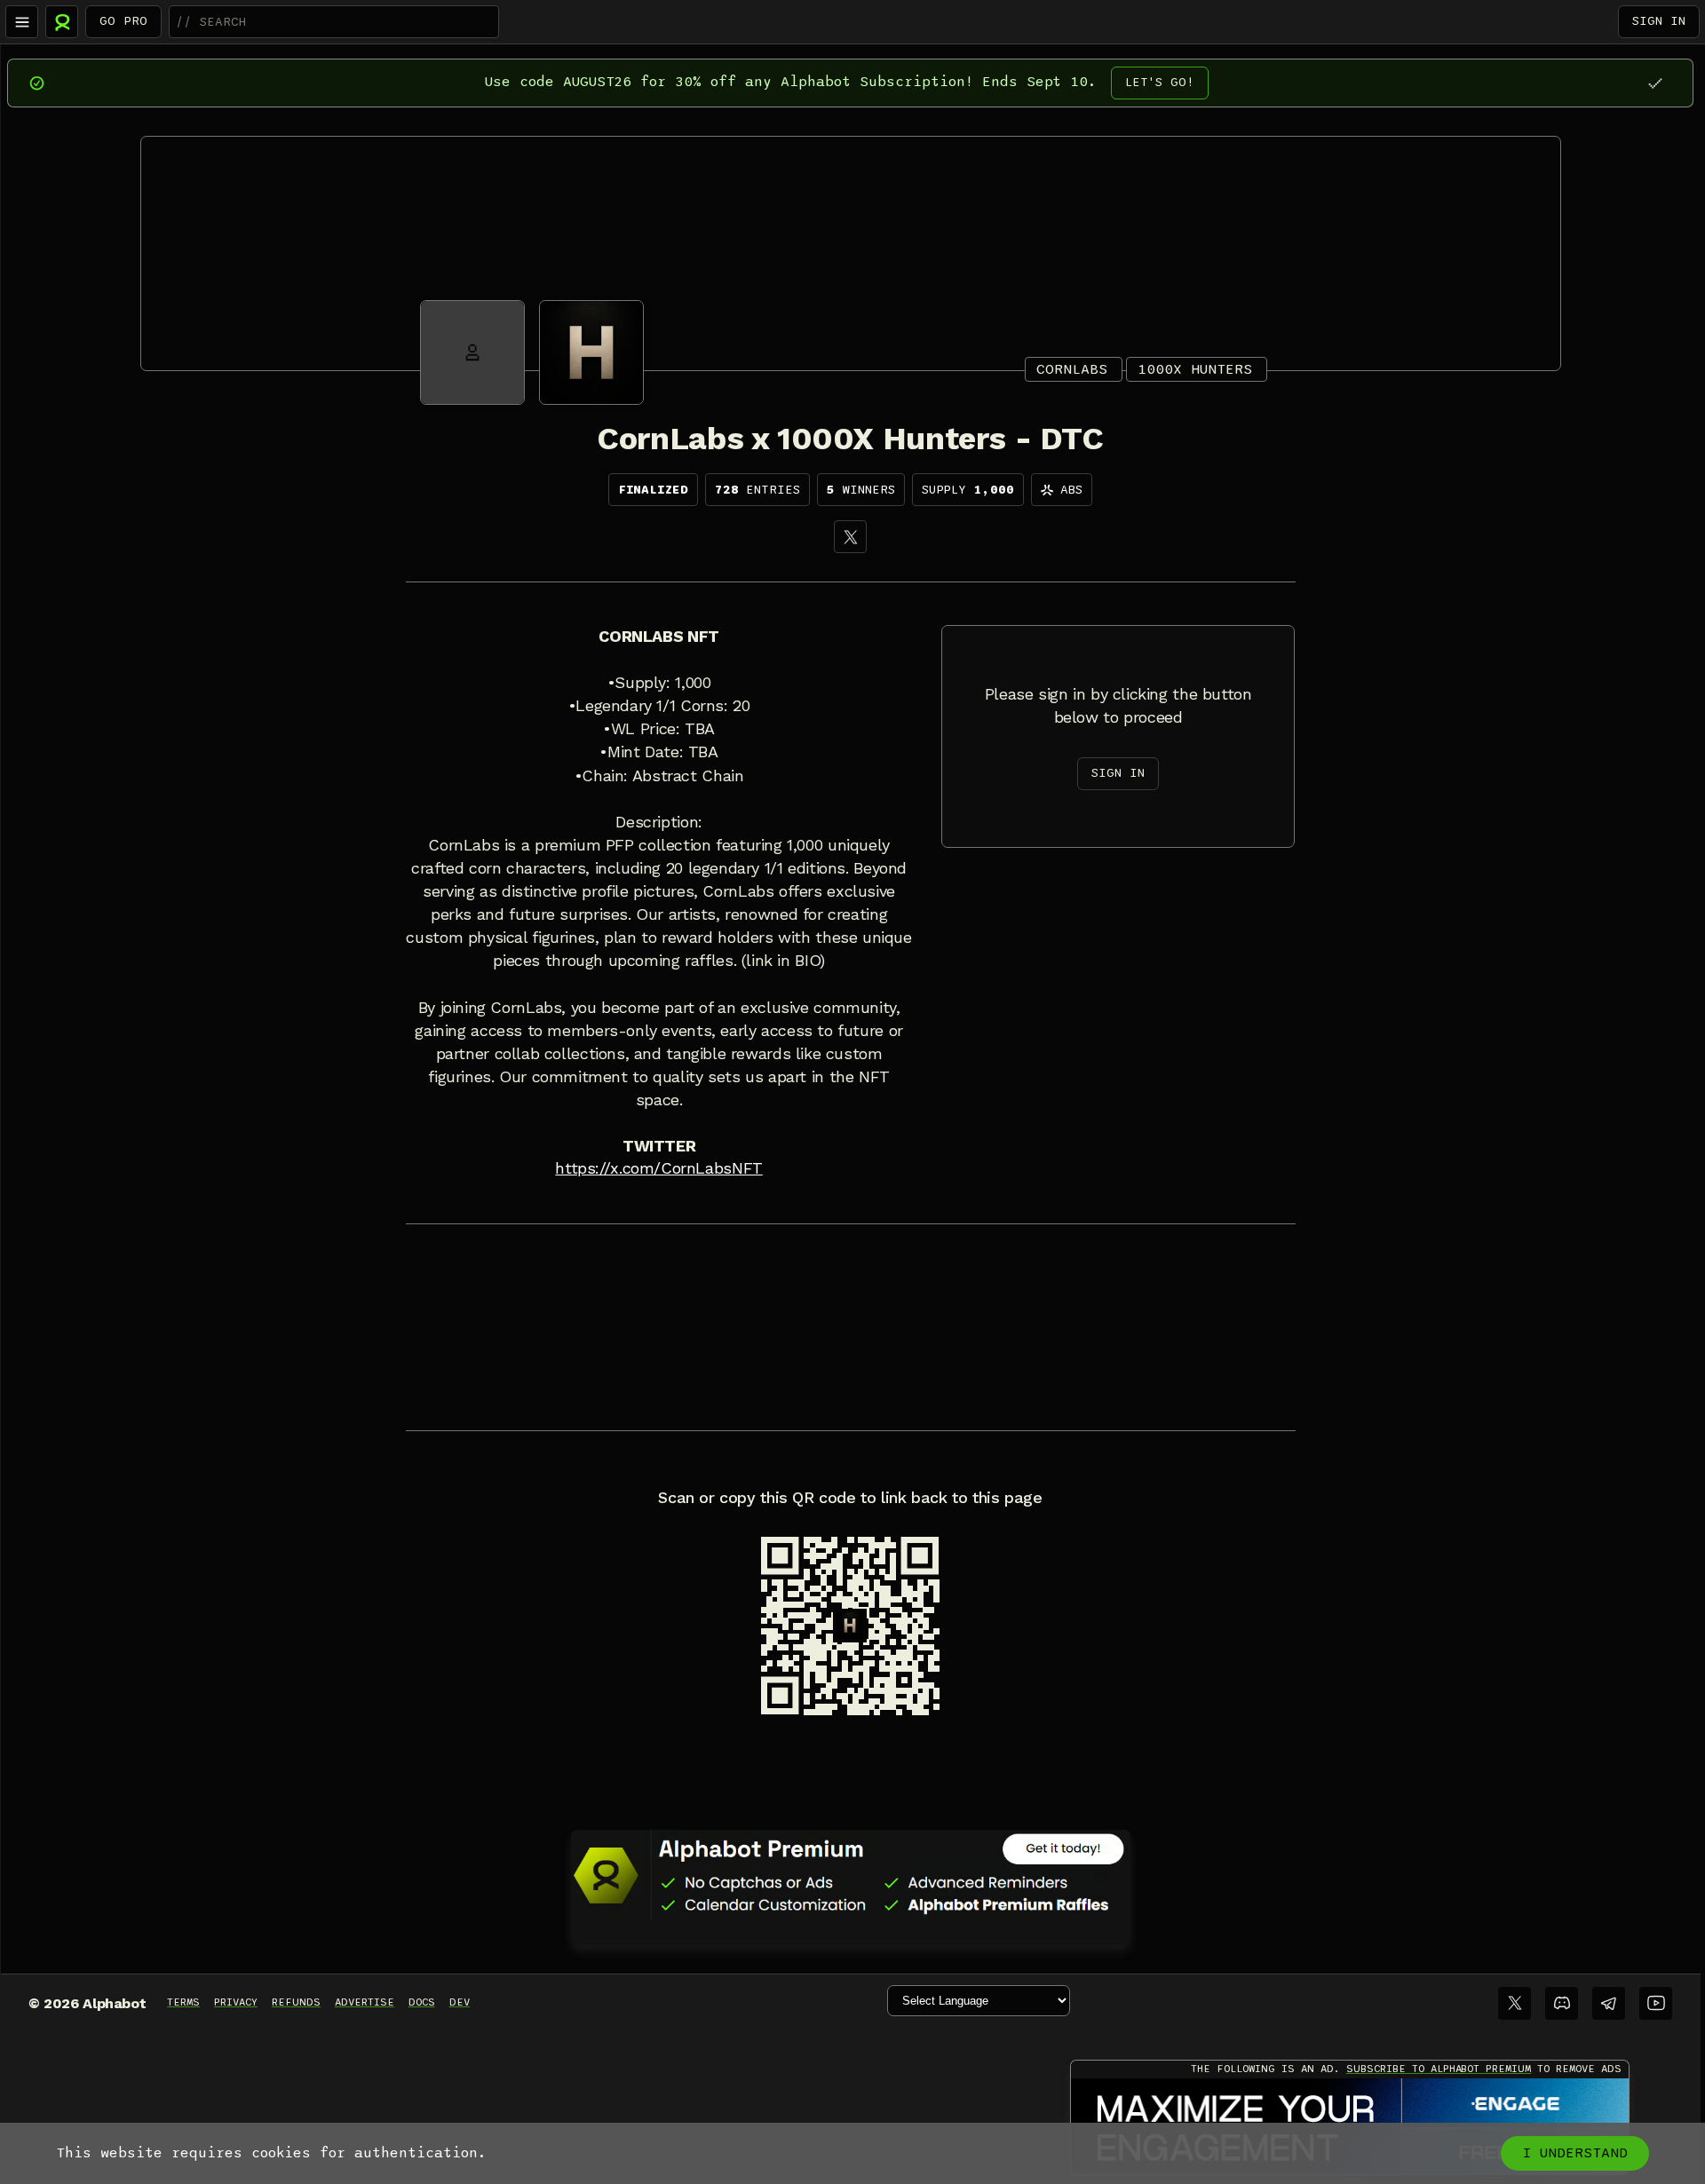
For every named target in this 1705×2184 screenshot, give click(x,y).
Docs (422, 2002)
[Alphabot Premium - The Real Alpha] (851, 1875)
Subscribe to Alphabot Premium (1439, 2069)
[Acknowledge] (1655, 83)
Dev (460, 2002)
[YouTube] (1656, 2003)
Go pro (123, 21)
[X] (850, 537)
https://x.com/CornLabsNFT (658, 1168)
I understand (1575, 2153)
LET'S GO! (1160, 82)
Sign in (1659, 21)
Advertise (365, 2002)
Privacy (236, 2002)
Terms (183, 2002)
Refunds (296, 2002)
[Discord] (1562, 2003)
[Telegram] (1609, 2003)
